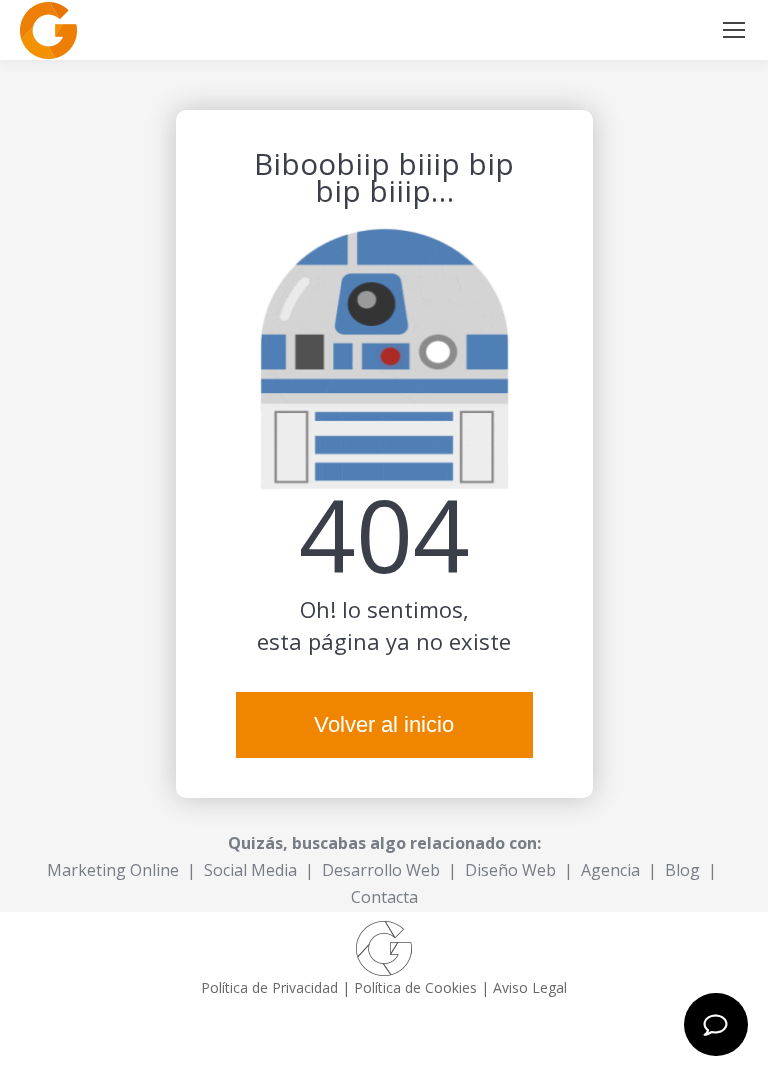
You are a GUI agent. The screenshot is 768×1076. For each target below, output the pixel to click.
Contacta (384, 897)
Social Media (250, 870)
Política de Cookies (415, 987)
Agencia (610, 870)
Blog (682, 870)
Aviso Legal (530, 987)
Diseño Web (510, 870)
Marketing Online (113, 870)
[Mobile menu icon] (734, 30)
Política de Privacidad (269, 987)
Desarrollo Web (381, 870)
